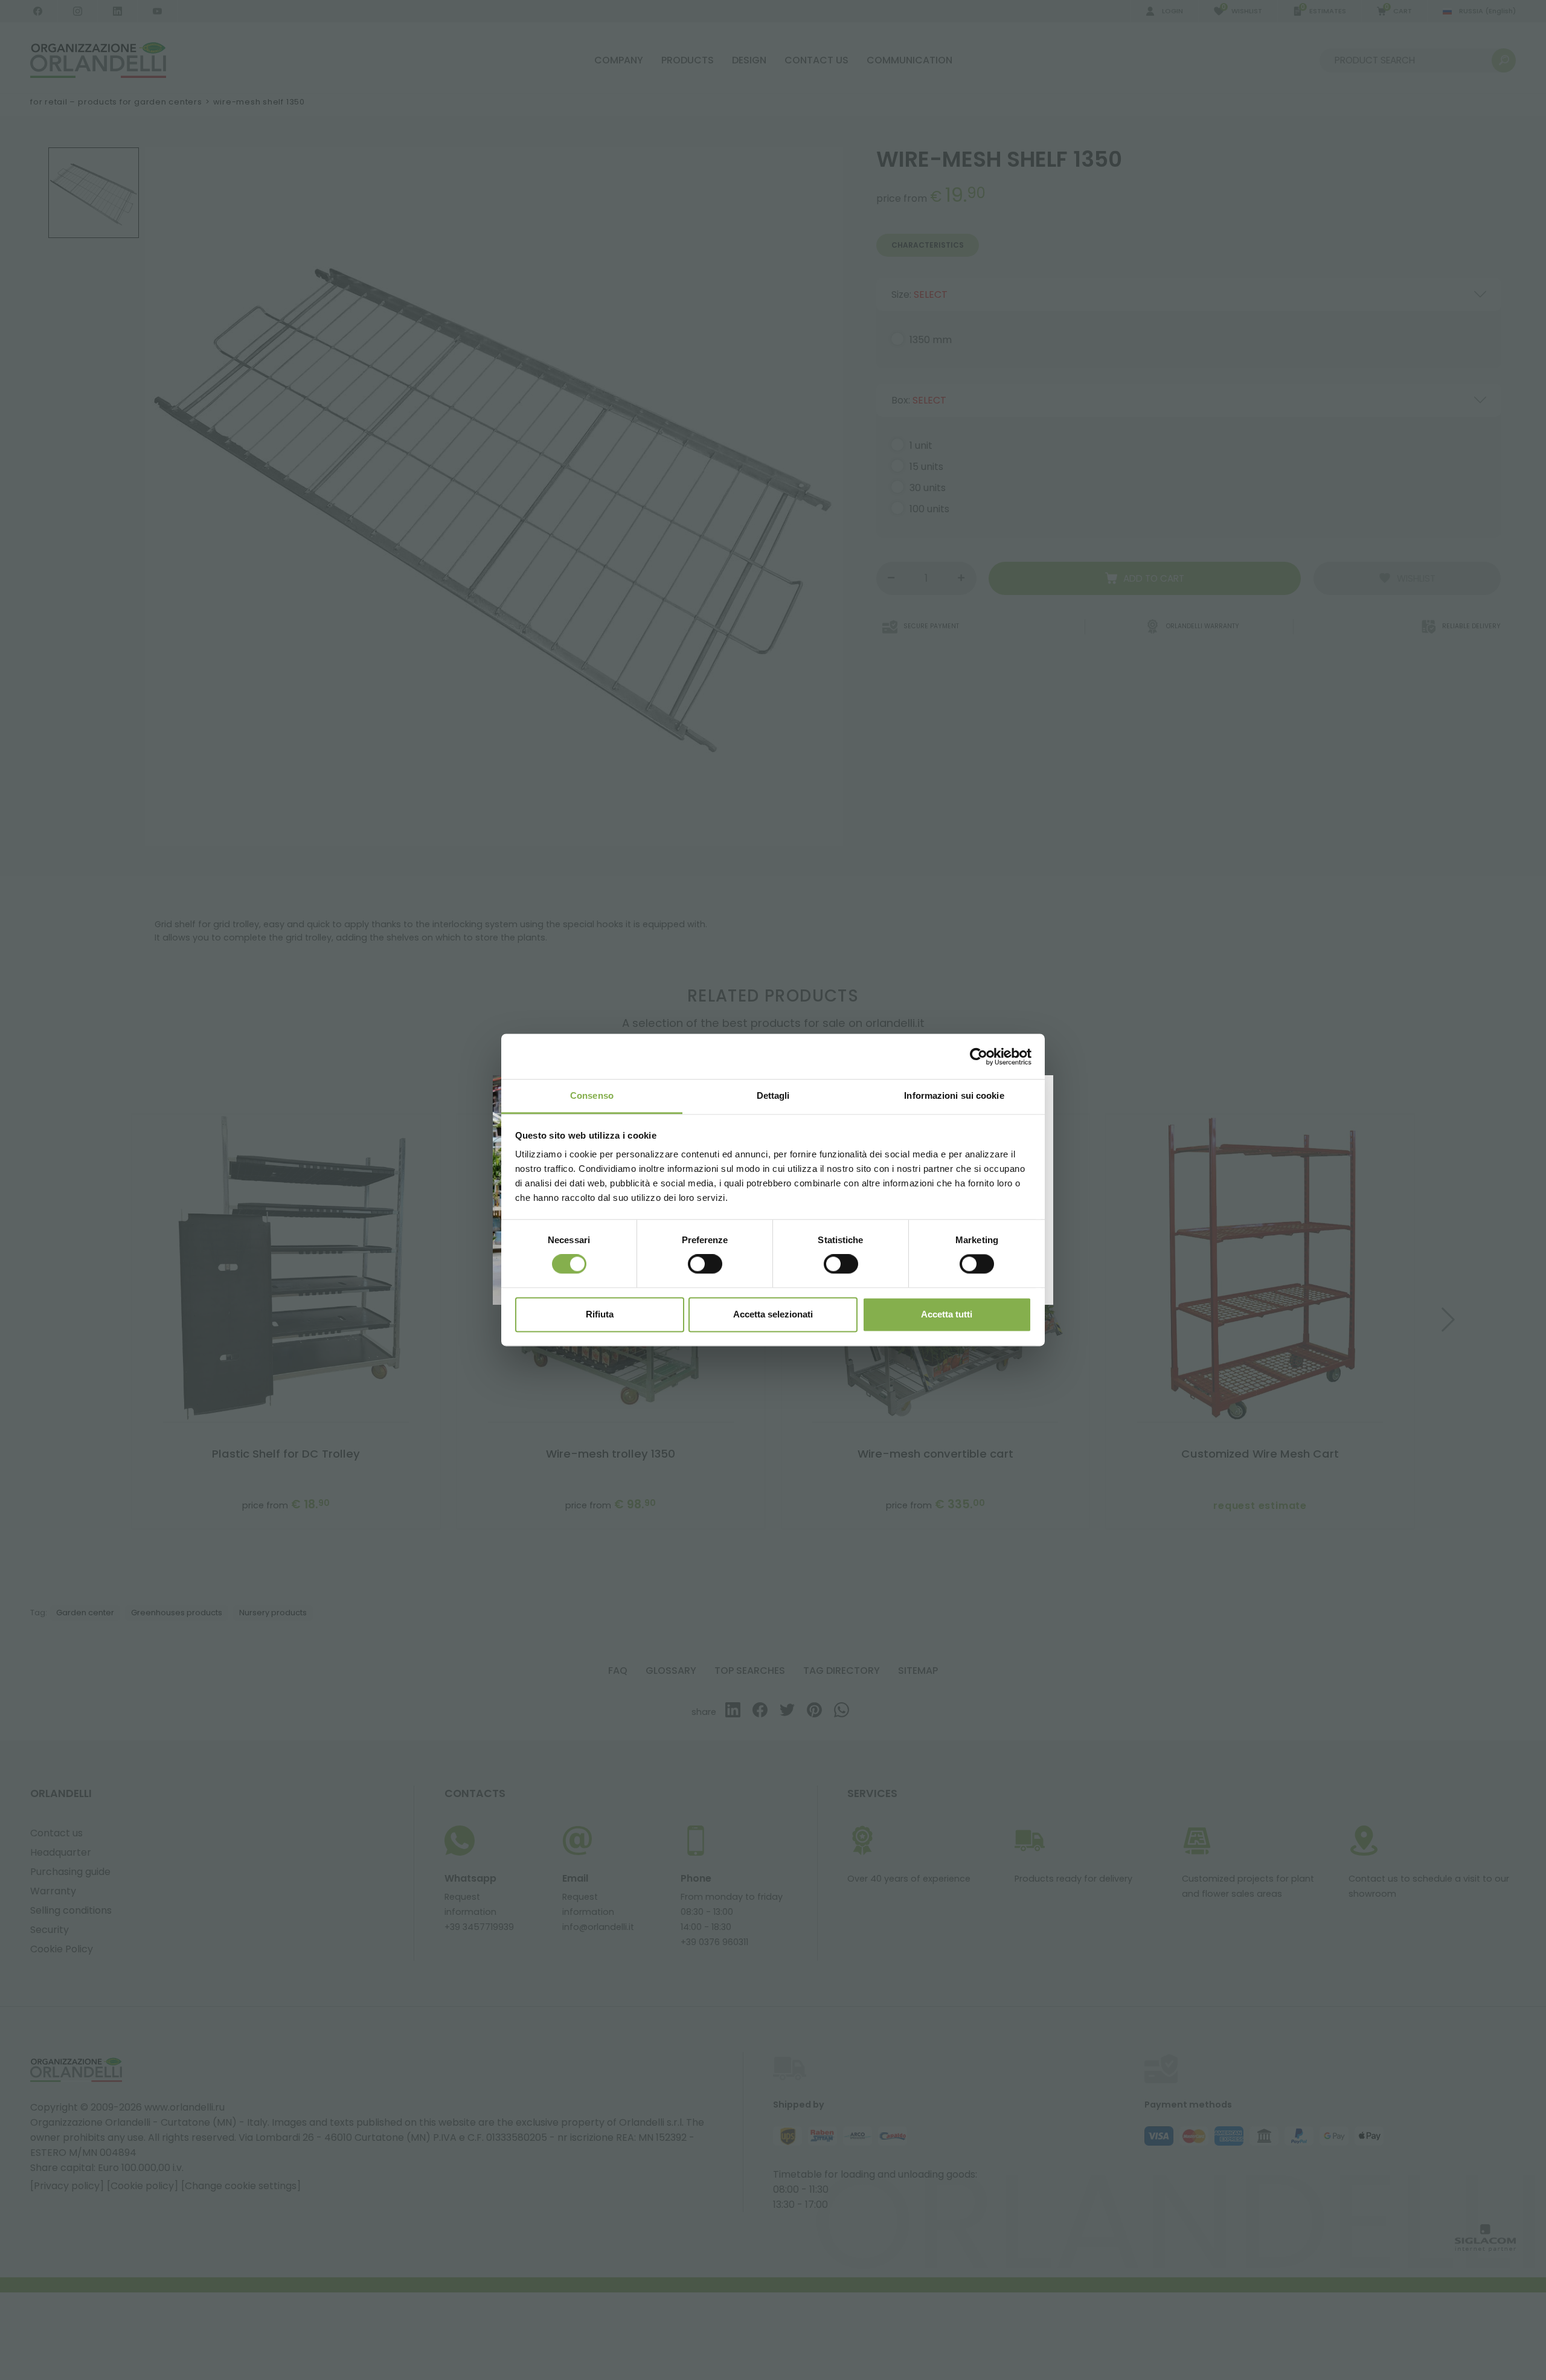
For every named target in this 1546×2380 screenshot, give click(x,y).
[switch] (705, 1264)
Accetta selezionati (773, 1314)
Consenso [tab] (592, 1095)
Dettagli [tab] (773, 1095)
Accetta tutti (947, 1314)
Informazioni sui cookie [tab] (954, 1095)
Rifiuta (600, 1314)
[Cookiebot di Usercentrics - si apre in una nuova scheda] (979, 1057)
